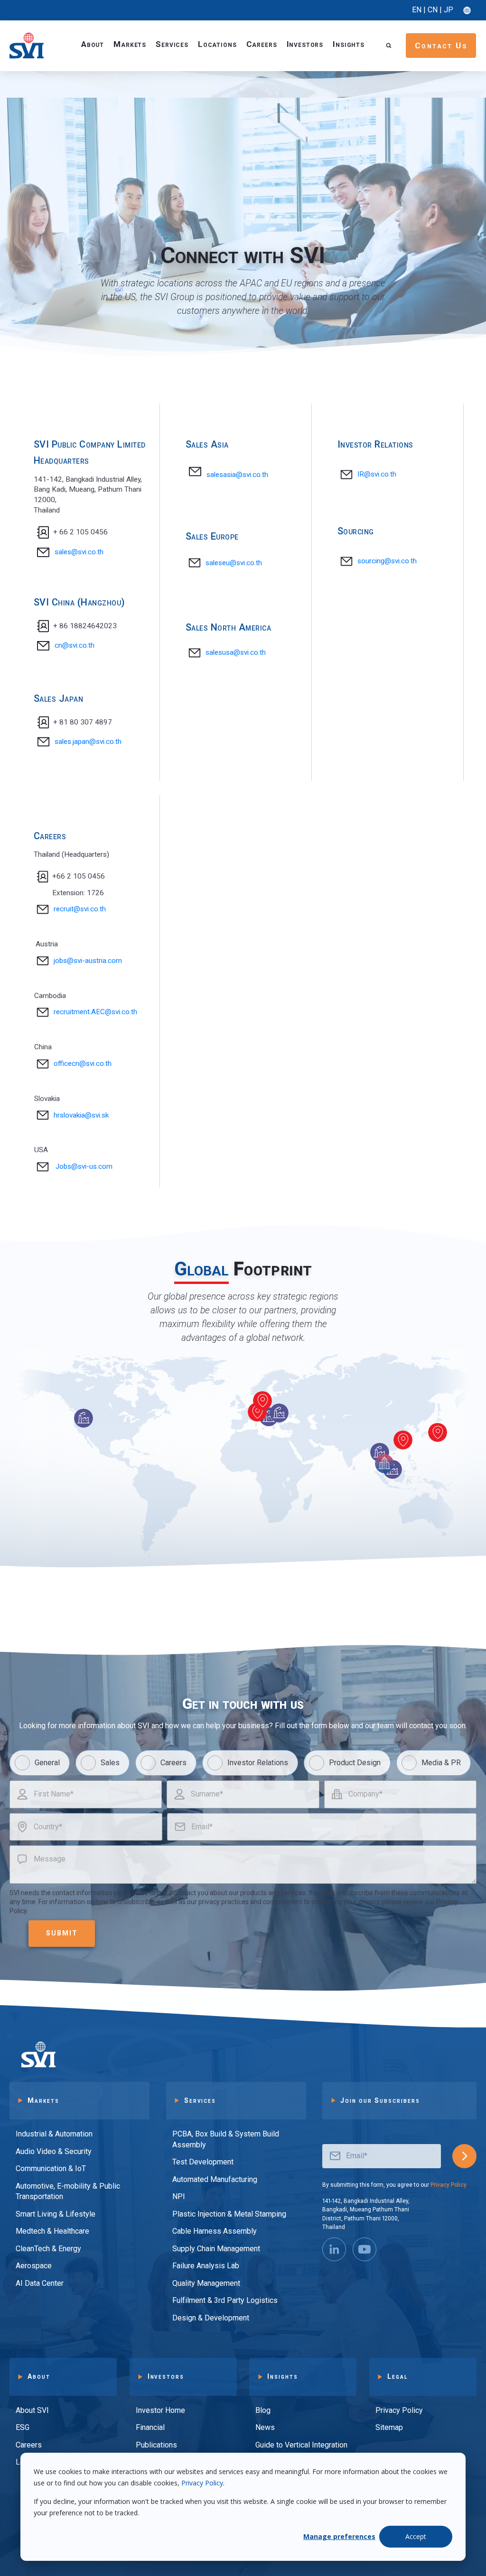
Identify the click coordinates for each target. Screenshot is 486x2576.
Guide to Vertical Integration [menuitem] (301, 2445)
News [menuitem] (265, 2427)
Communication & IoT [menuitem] (51, 2168)
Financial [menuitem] (150, 2427)
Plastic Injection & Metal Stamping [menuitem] (229, 2214)
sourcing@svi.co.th (387, 561)
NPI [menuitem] (179, 2196)
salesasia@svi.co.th (237, 475)
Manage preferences (339, 2536)
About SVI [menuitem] (32, 2410)
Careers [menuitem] (29, 2445)
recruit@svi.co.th (80, 909)
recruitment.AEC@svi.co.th (95, 1012)
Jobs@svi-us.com (84, 1166)
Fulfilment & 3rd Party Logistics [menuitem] (225, 2300)
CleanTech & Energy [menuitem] (48, 2249)
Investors (305, 44)
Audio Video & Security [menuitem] (54, 2151)
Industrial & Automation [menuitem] (54, 2134)
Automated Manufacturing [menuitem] (215, 2179)
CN (433, 10)
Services (172, 44)
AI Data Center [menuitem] (40, 2283)
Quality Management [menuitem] (206, 2283)
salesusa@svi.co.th (236, 652)
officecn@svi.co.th (83, 1063)
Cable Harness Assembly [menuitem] (215, 2231)
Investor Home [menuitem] (160, 2410)
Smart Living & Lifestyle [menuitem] (56, 2214)
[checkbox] (243, 1763)
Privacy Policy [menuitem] (399, 2410)
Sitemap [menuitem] (389, 2427)
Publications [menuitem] (156, 2445)
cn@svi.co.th (75, 645)
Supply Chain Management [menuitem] (216, 2249)
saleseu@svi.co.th (234, 563)
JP (449, 10)
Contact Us (441, 46)
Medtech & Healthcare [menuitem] (52, 2231)
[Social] (334, 2249)
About (93, 44)
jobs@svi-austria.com (88, 961)
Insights (349, 44)
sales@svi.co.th (79, 552)
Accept (416, 2536)
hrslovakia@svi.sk (81, 1115)
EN (417, 10)
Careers (262, 44)
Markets (130, 44)
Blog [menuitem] (263, 2410)
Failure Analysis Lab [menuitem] (206, 2266)
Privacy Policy (202, 2483)
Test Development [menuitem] (203, 2162)
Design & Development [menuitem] (211, 2318)
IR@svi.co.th (377, 474)
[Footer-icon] (364, 2249)
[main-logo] (27, 45)
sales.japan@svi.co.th (88, 742)
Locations (217, 44)
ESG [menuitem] (23, 2427)
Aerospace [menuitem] (34, 2266)
